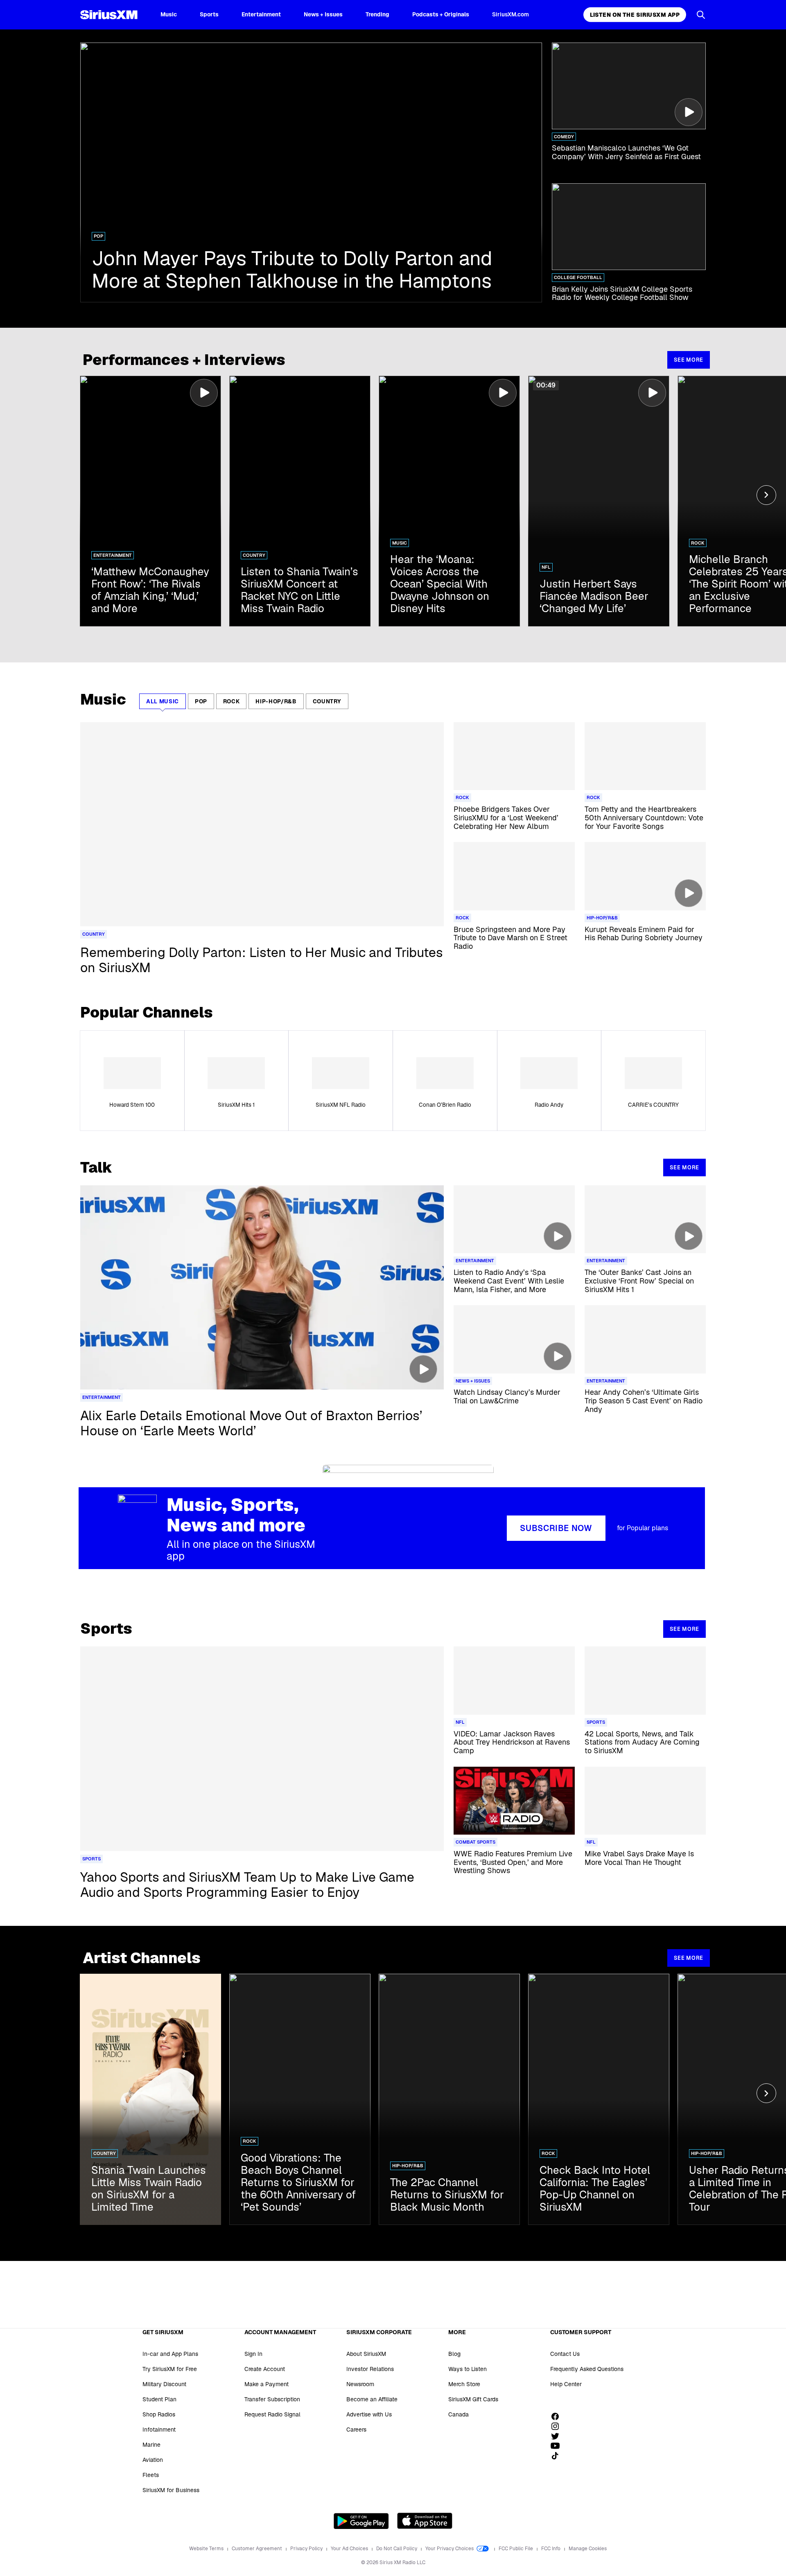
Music (169, 14)
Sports (209, 14)
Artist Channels (142, 1958)
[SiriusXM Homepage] (109, 15)
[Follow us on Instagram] (558, 2426)
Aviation (153, 2460)
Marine (151, 2445)
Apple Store (425, 2521)
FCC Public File (516, 2549)
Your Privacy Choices (450, 2549)
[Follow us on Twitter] (558, 2436)
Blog (454, 2354)
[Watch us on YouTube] (558, 2446)
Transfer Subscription (272, 2399)
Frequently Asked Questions (587, 2369)
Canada (458, 2414)
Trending (377, 14)
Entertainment (261, 14)
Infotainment (159, 2430)
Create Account (265, 2369)
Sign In (253, 2354)
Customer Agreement (257, 2549)
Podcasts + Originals (441, 14)
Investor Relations (370, 2369)
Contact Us (565, 2354)
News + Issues (323, 14)
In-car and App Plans (170, 2354)
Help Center (566, 2384)
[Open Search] (701, 15)
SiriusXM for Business (171, 2490)
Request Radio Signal (272, 2414)
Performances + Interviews (184, 360)
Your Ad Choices (350, 2549)
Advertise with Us (369, 2414)
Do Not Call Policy (397, 2549)
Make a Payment (267, 2384)
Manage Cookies (588, 2549)
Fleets (151, 2475)
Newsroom (360, 2384)
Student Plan (159, 2399)
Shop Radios (159, 2414)
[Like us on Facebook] (558, 2416)
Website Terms (207, 2549)
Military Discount (164, 2384)
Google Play (361, 2521)
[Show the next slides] (766, 495)
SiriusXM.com (510, 14)
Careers (356, 2430)
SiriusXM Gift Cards (473, 2399)
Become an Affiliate (372, 2399)
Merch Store (464, 2384)
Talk (96, 1168)
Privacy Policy (307, 2549)
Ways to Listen (468, 2369)
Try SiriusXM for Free (170, 2369)
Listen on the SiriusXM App (635, 15)
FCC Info (551, 2549)
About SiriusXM (366, 2354)
